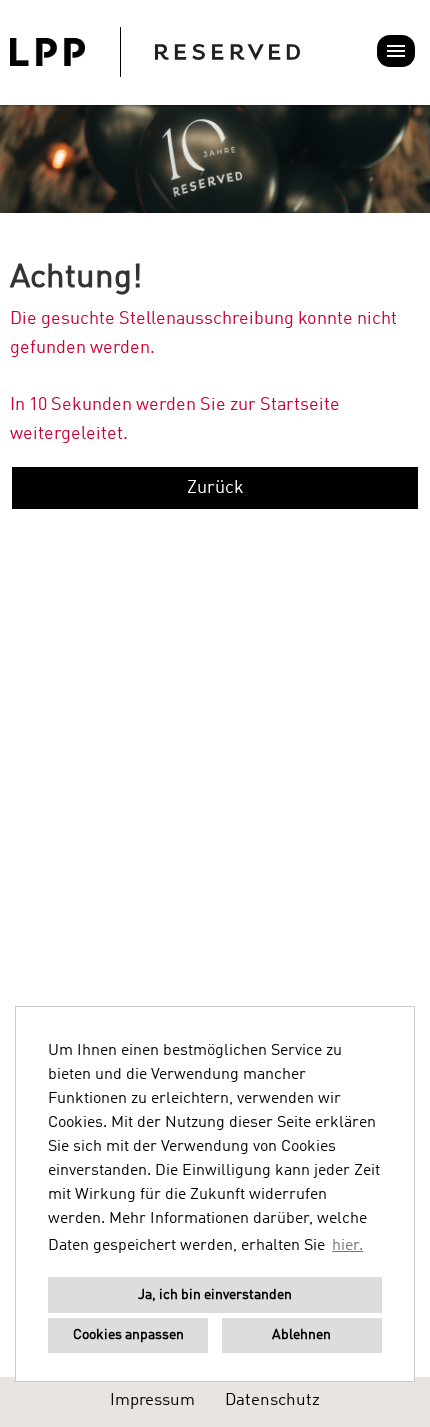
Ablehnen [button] (301, 1335)
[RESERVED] (155, 52)
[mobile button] (396, 51)
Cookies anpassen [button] (128, 1335)
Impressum (152, 1400)
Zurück (215, 488)
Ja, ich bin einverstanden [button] (215, 1295)
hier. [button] (347, 1246)
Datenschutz (272, 1400)
